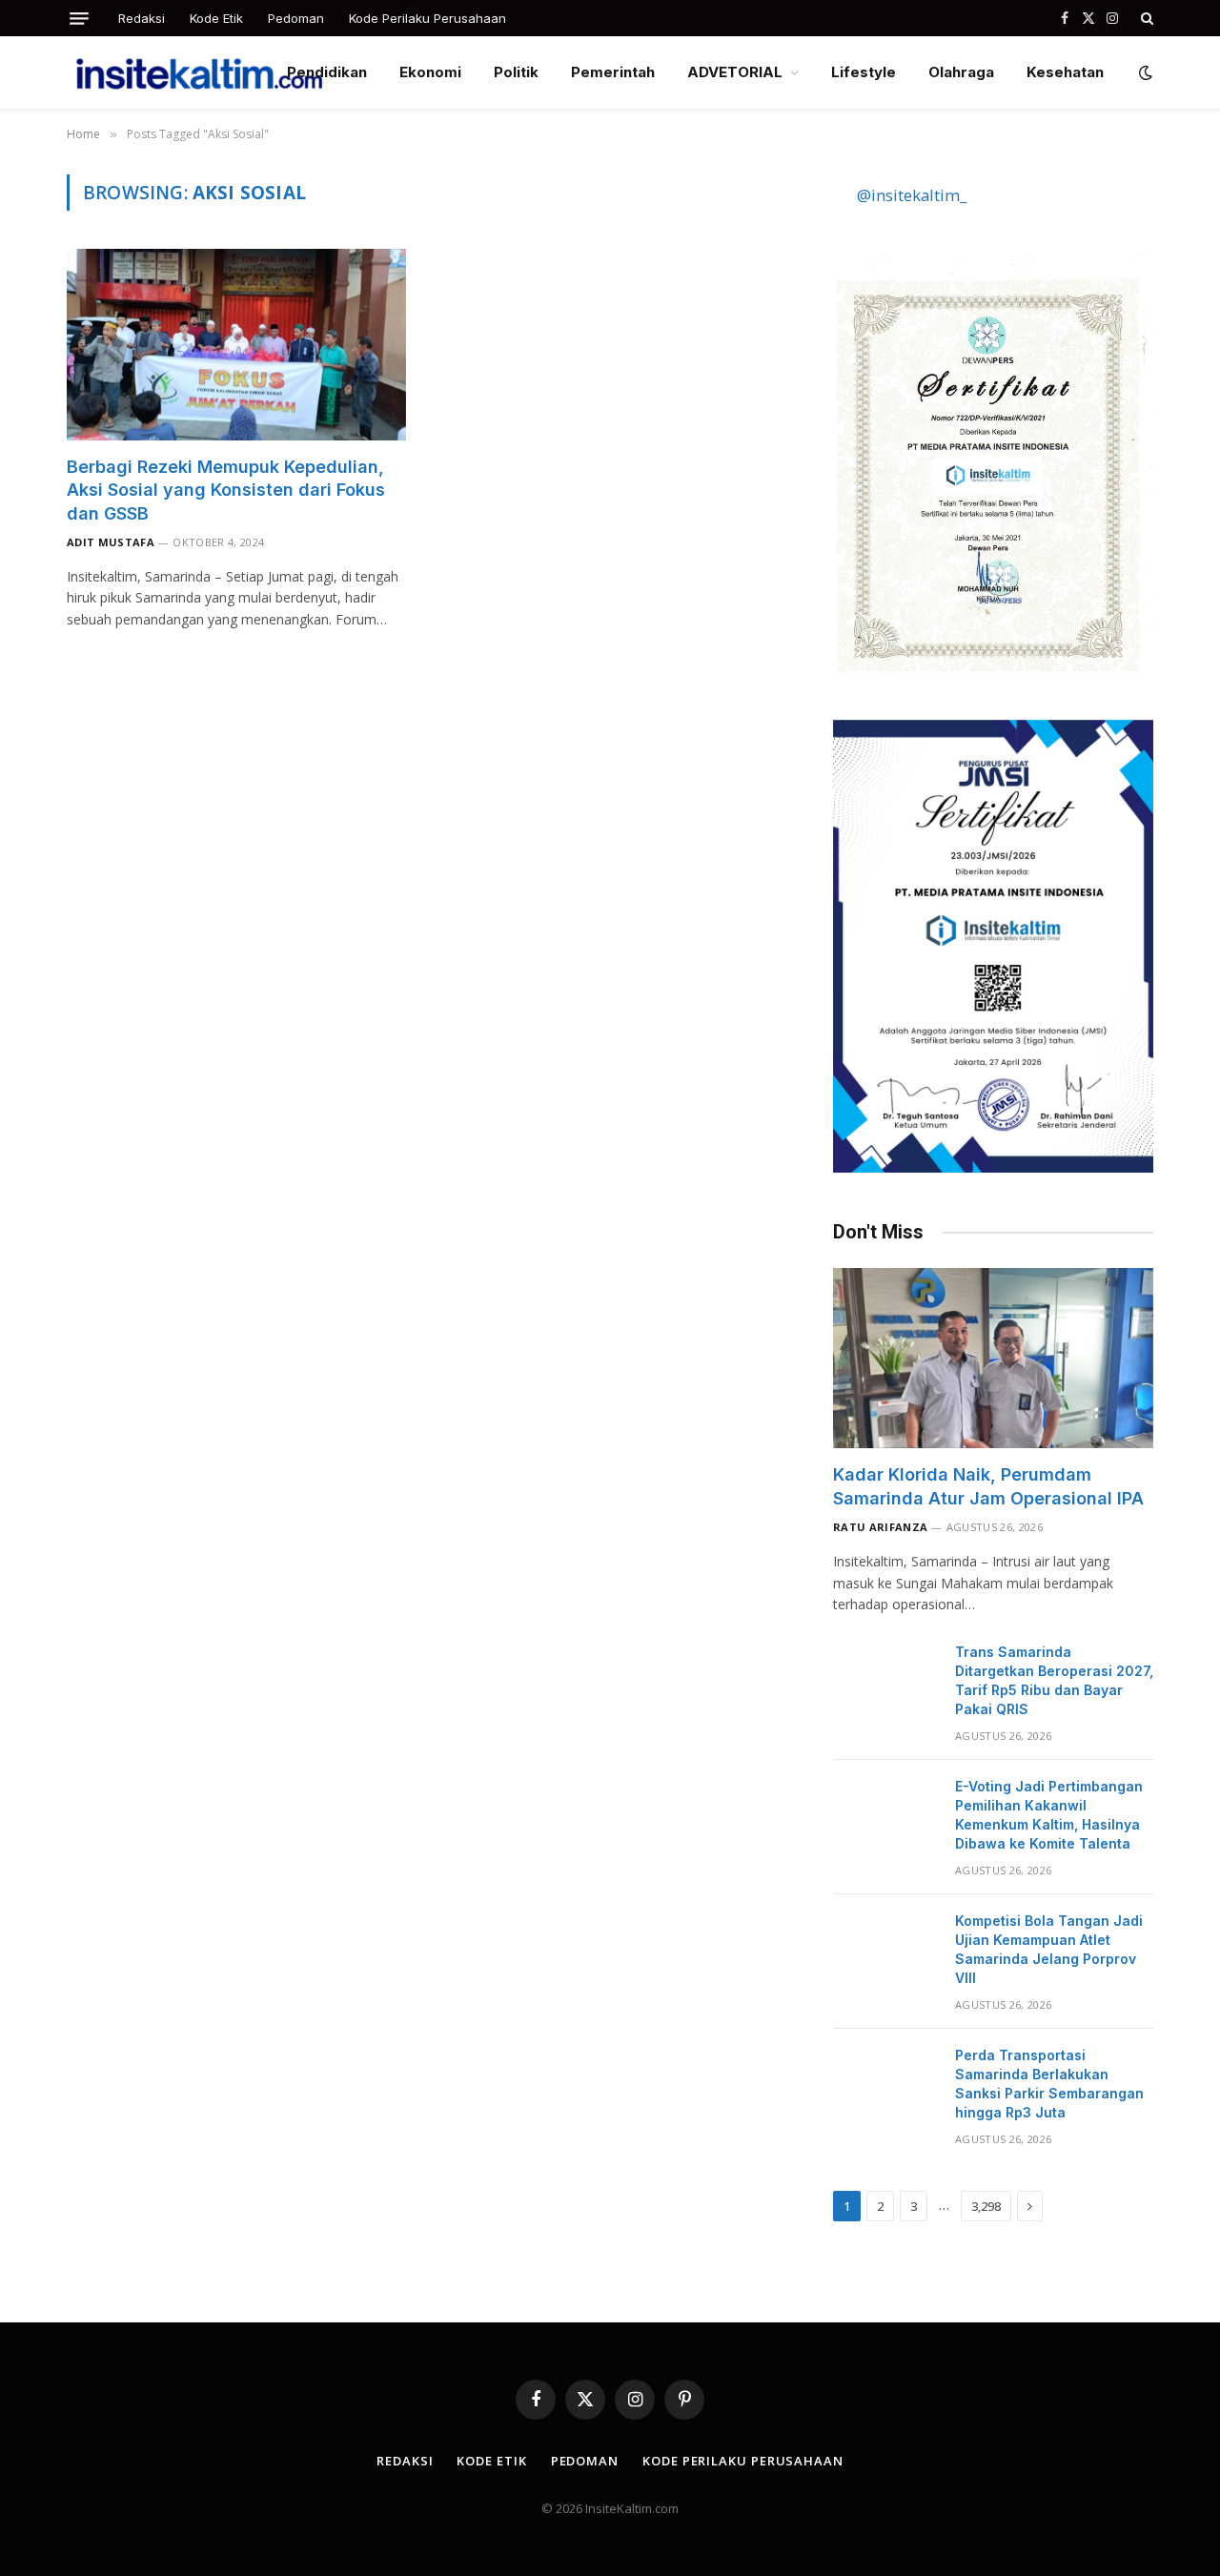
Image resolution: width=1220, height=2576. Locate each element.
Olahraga (961, 72)
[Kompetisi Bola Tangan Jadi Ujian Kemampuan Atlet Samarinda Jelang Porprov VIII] (885, 1946)
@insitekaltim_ (912, 195)
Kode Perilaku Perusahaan (427, 18)
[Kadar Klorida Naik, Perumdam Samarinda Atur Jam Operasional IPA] (993, 1358)
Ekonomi (430, 72)
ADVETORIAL (735, 72)
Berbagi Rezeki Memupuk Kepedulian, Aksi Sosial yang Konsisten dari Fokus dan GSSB (226, 490)
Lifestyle (864, 72)
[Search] (1145, 18)
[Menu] (79, 19)
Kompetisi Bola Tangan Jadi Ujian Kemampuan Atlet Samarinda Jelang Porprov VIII (1049, 1949)
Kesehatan (1065, 72)
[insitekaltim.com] (199, 72)
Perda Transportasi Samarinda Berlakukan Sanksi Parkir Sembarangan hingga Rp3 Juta (1049, 2084)
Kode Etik (216, 18)
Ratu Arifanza (880, 1527)
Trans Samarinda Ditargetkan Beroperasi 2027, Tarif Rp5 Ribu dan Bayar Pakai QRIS (1054, 1680)
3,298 (986, 2206)
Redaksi (142, 18)
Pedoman (296, 18)
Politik (516, 72)
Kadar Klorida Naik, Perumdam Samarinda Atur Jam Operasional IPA (988, 1486)
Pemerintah (613, 72)
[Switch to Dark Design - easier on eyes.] (1144, 72)
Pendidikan (327, 72)
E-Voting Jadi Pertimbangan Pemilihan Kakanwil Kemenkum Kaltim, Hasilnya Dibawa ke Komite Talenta (1049, 1815)
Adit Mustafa (111, 542)
